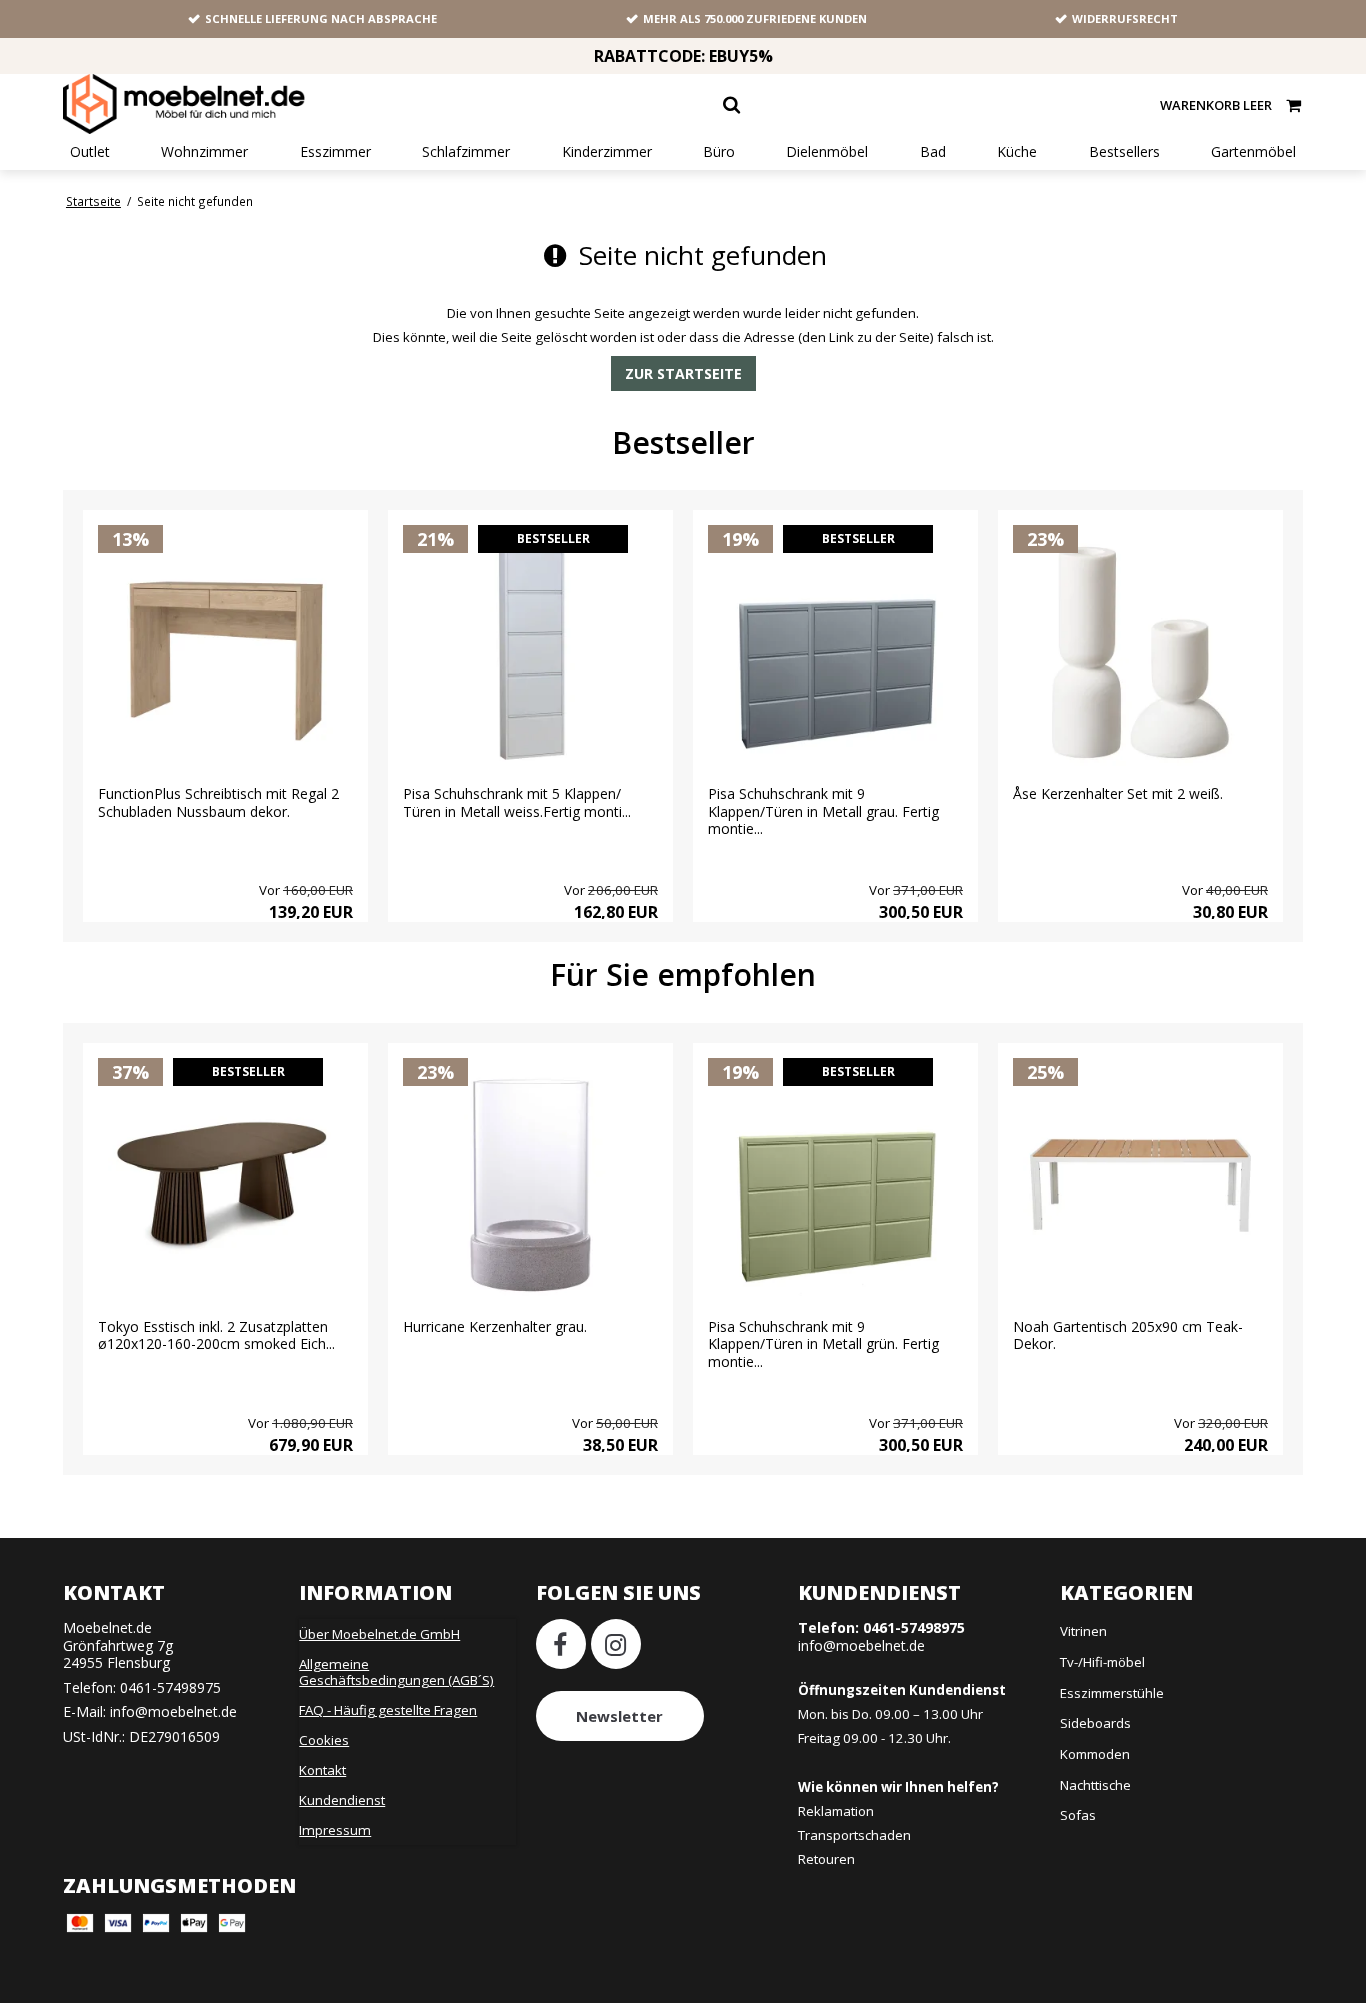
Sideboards (1095, 1723)
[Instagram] (616, 1644)
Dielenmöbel (827, 152)
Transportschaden (854, 1835)
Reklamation (836, 1811)
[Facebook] (561, 1644)
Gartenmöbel (1253, 152)
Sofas (1078, 1815)
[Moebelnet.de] (184, 104)
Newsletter (619, 1716)
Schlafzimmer (466, 152)
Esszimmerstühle (1112, 1693)
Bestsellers (1124, 152)
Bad (933, 152)
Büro (719, 152)
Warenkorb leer (1216, 105)
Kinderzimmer (607, 152)
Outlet (90, 152)
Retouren (826, 1859)
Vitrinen (1083, 1631)
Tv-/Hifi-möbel (1102, 1662)
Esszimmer (335, 152)
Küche (1017, 152)
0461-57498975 (170, 1687)
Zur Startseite (683, 373)
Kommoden (1095, 1754)
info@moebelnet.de (173, 1711)
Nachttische (1095, 1785)
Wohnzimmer (204, 152)
